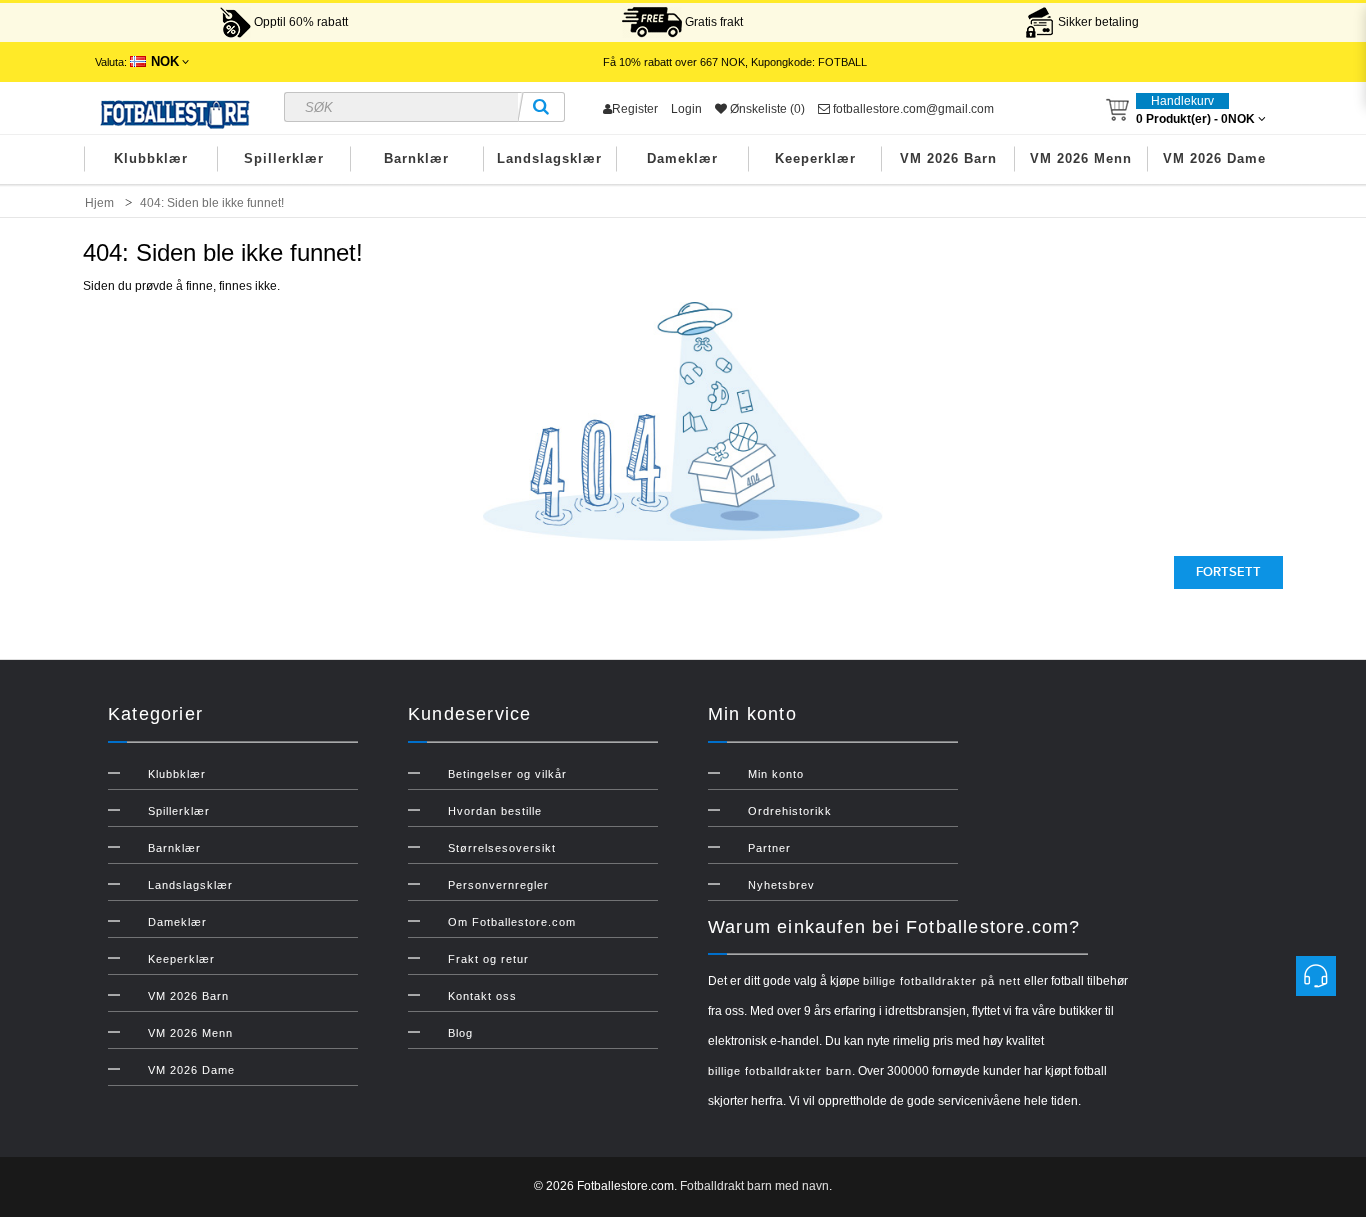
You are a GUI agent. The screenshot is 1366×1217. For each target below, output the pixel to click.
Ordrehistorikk (790, 811)
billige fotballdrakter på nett (942, 981)
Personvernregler (498, 885)
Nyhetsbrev (781, 885)
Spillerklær (284, 158)
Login (686, 109)
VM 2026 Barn (948, 158)
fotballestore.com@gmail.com (912, 109)
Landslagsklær (549, 158)
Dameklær (682, 158)
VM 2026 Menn (1081, 158)
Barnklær (416, 158)
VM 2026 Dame (1214, 158)
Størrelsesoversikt (502, 848)
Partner (769, 848)
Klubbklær (151, 158)
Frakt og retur (488, 959)
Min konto (776, 774)
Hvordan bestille (495, 811)
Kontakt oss (482, 996)
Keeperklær (815, 158)
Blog (460, 1033)
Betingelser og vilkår (507, 774)
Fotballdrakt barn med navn (754, 1186)
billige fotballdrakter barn (780, 1071)
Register (635, 109)
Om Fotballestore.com (512, 922)
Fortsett (1228, 572)
